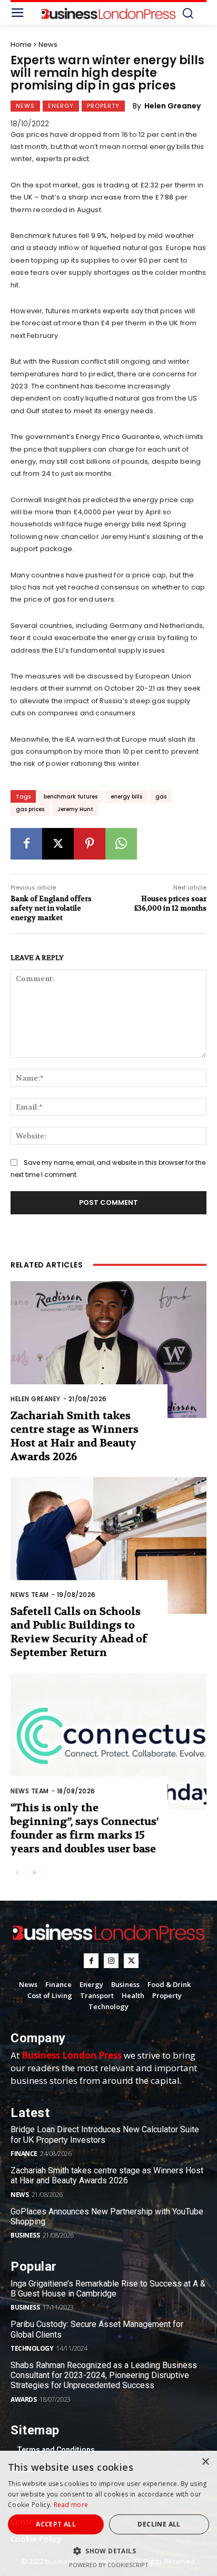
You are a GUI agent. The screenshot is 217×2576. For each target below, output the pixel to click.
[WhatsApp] (121, 844)
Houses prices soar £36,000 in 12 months (170, 903)
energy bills (126, 797)
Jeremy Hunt (75, 809)
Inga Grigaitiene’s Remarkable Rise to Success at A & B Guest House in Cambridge (108, 2289)
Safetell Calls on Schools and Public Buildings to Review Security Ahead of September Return (79, 1632)
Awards (23, 2399)
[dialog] (108, 2513)
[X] (58, 844)
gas (161, 797)
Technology (32, 2348)
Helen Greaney (172, 106)
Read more (71, 2505)
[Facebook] (26, 844)
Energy (61, 106)
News (48, 44)
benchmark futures (71, 797)
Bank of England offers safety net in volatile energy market (51, 908)
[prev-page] (17, 1873)
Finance (24, 2154)
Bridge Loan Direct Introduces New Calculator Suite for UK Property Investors (105, 2134)
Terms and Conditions (56, 2450)
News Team (30, 1595)
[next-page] (34, 1873)
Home (21, 44)
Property (103, 106)
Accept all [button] (56, 2524)
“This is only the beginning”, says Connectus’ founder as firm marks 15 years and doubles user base (85, 1828)
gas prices (30, 809)
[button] (108, 2551)
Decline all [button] (159, 2524)
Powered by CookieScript (109, 2565)
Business (25, 2235)
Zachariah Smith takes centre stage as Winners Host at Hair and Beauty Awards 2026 (75, 1436)
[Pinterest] (90, 844)
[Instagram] (111, 1961)
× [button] (205, 2462)
